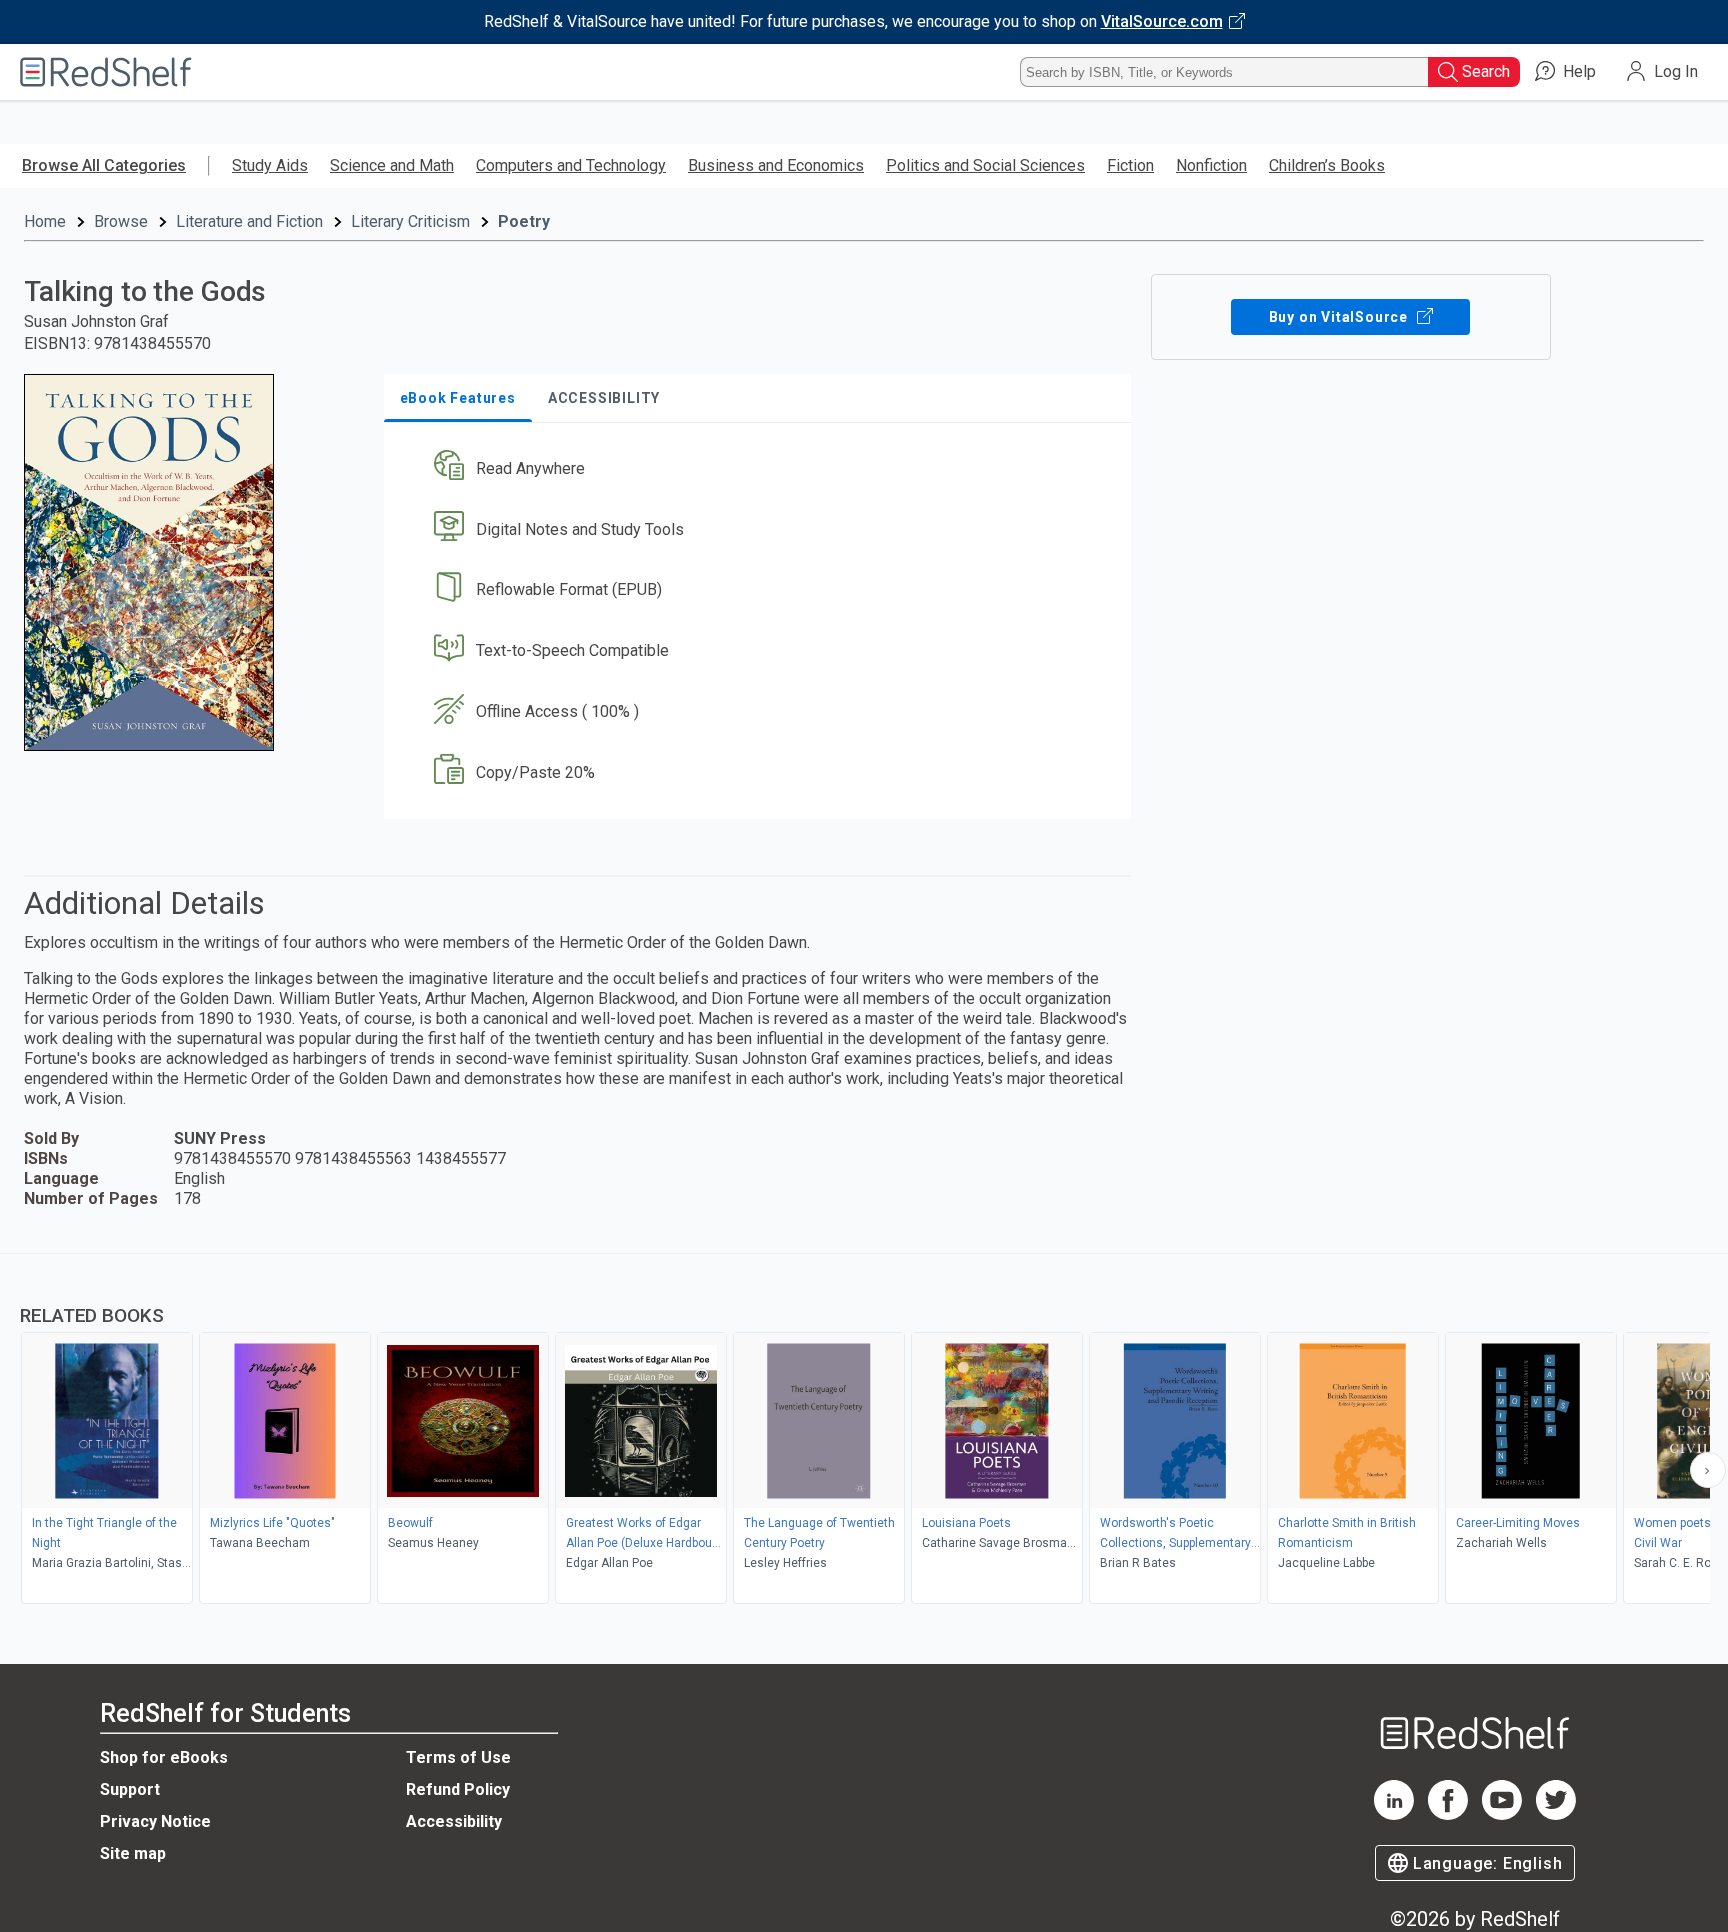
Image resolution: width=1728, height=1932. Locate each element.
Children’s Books (1327, 165)
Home (45, 221)
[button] (761, 468)
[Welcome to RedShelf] (106, 72)
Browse (121, 221)
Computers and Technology (571, 165)
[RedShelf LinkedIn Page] (1394, 1814)
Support (130, 1789)
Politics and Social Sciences (985, 165)
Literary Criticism (410, 221)
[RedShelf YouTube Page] (1502, 1814)
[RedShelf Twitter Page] (1556, 1814)
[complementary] (864, 1431)
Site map (133, 1853)
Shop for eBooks (164, 1757)
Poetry (524, 221)
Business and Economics (776, 165)
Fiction (1130, 165)
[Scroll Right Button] (1708, 1470)
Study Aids (270, 165)
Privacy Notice (155, 1821)
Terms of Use (458, 1757)
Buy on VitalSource (1340, 317)
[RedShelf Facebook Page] (1448, 1814)
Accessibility (454, 1821)
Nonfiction (1211, 165)
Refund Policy (458, 1789)
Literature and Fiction (249, 221)
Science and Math (392, 165)
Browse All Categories (104, 165)
